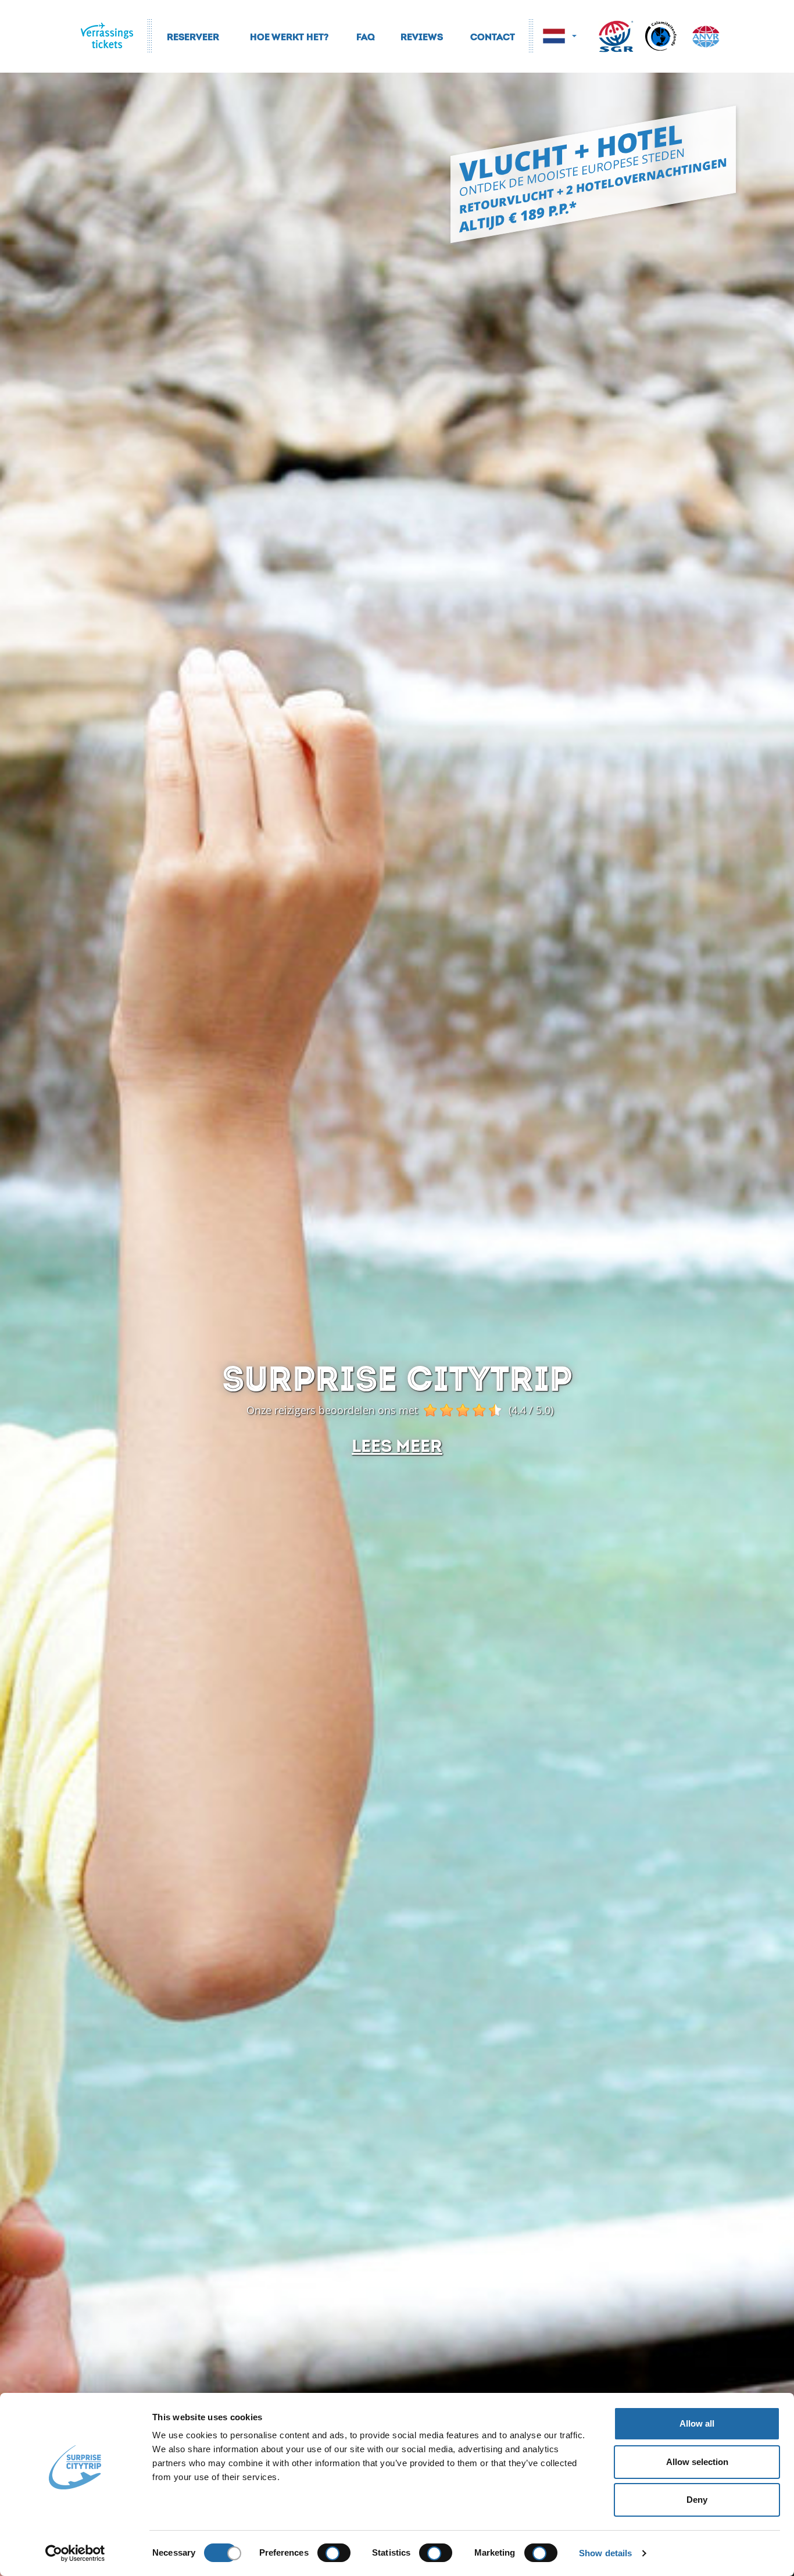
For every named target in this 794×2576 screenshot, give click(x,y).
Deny (697, 2500)
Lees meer (397, 1443)
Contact (493, 35)
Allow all (697, 2423)
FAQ (366, 35)
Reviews (422, 35)
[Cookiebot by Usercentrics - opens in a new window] (75, 2553)
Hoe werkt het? (289, 35)
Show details (605, 2553)
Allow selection (697, 2462)
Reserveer (193, 35)
